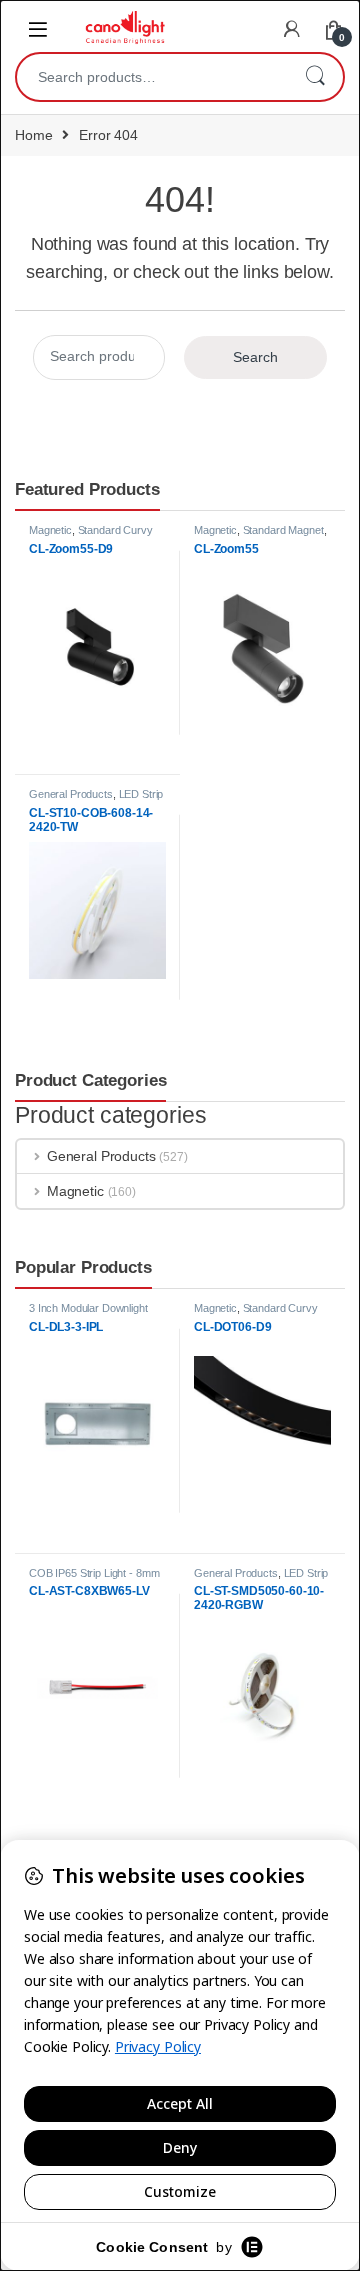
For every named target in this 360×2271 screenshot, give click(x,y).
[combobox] (152, 77)
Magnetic (50, 530)
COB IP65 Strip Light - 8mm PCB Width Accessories (94, 1579)
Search (315, 77)
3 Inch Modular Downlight (88, 1308)
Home (33, 135)
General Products (71, 794)
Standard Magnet (283, 530)
